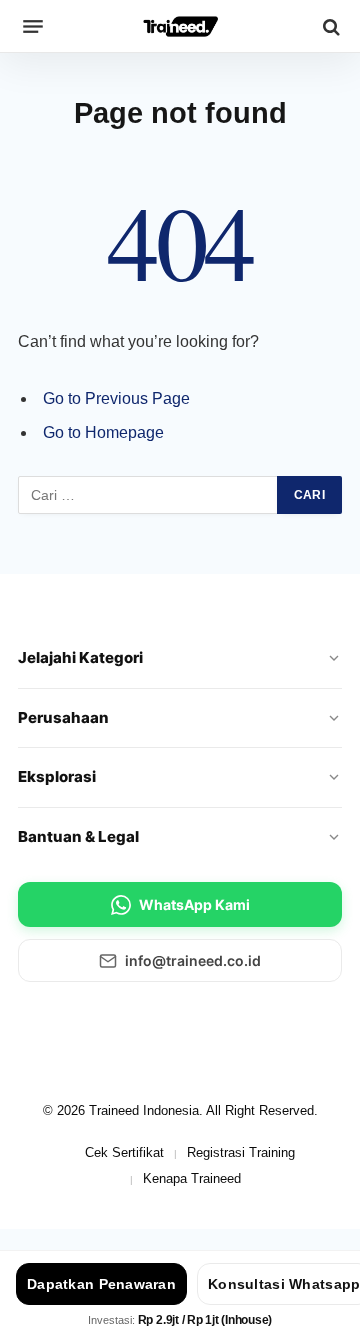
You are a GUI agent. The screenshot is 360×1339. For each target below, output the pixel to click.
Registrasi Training (241, 1152)
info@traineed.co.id (193, 960)
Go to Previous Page (116, 398)
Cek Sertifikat (124, 1152)
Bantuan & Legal (78, 836)
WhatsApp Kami (194, 904)
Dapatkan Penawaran (101, 1284)
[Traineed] (180, 26)
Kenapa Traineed (192, 1178)
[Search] (329, 26)
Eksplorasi (57, 776)
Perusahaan (63, 717)
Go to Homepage (103, 432)
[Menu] (33, 27)
